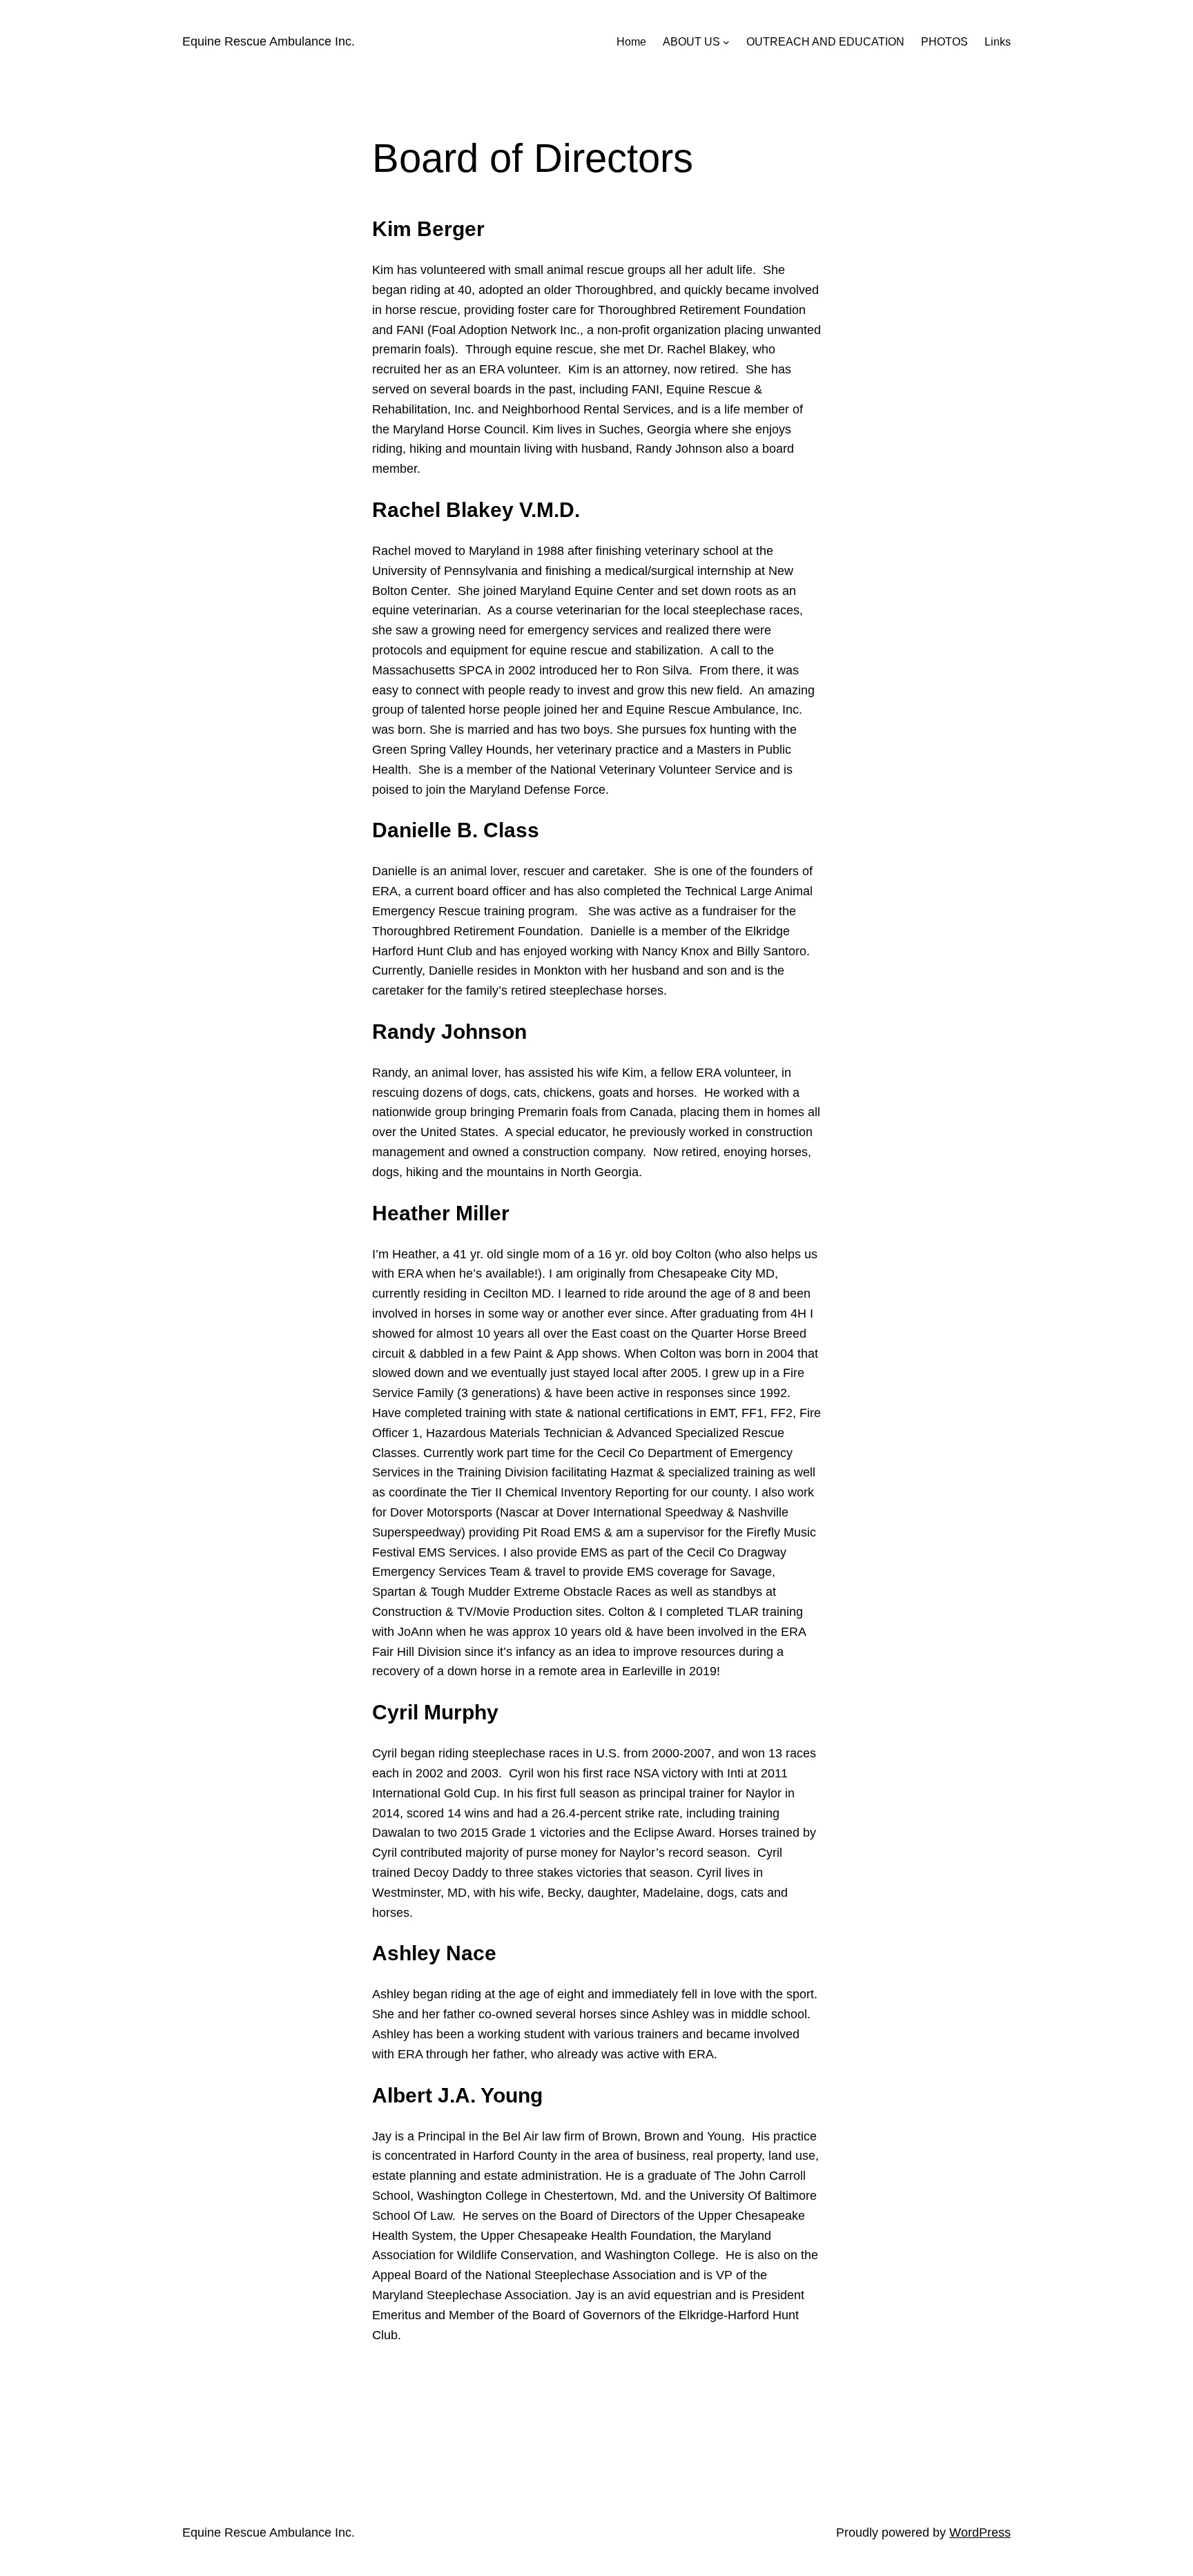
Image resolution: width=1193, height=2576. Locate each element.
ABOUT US (691, 42)
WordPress (980, 2533)
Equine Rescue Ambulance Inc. (269, 41)
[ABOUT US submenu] (726, 42)
